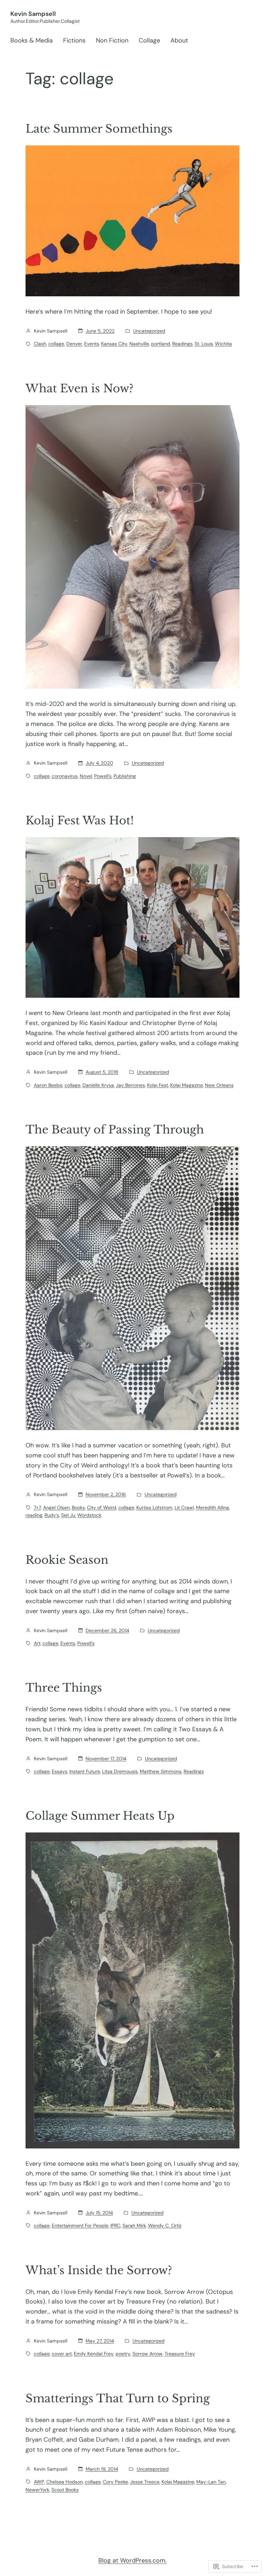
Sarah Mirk (134, 2225)
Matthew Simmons (161, 1771)
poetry (123, 2354)
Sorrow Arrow (148, 2354)
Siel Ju (68, 1515)
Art (37, 1643)
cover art (62, 2354)
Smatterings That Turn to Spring (118, 2398)
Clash (40, 344)
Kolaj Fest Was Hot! (80, 821)
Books (78, 1507)
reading (34, 1515)
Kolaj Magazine (187, 1085)
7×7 (37, 1507)
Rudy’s (52, 1515)
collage (56, 344)
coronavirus (65, 776)
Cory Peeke (115, 2482)
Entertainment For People (80, 2225)
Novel (86, 776)
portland (161, 344)
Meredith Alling (213, 1507)
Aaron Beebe (48, 1085)
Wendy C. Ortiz (165, 2225)
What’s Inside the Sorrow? (99, 2270)
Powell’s (103, 776)
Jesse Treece (145, 2482)
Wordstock (89, 1515)
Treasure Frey (180, 2354)
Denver (74, 344)
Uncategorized (149, 331)
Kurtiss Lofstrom (154, 1507)
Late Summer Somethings (99, 129)
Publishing (125, 776)
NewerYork (37, 2490)
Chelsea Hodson (65, 2482)
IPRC (115, 2225)
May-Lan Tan (211, 2482)
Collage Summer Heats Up (100, 1816)
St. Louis (204, 344)
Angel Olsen (56, 1507)
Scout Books (65, 2490)
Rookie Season (67, 1560)
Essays (60, 1771)
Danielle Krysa (98, 1085)
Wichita (223, 344)
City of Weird (102, 1507)
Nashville (139, 344)
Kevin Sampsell (33, 14)
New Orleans (219, 1085)
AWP (39, 2482)
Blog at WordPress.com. (132, 2560)
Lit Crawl (184, 1507)
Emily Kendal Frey (94, 2354)
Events (92, 344)
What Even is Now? (80, 389)
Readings (182, 344)
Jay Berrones (130, 1085)
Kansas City (114, 344)
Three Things (64, 1688)
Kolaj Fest (158, 1085)
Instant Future (85, 1771)
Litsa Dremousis (120, 1771)
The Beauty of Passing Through (115, 1130)
